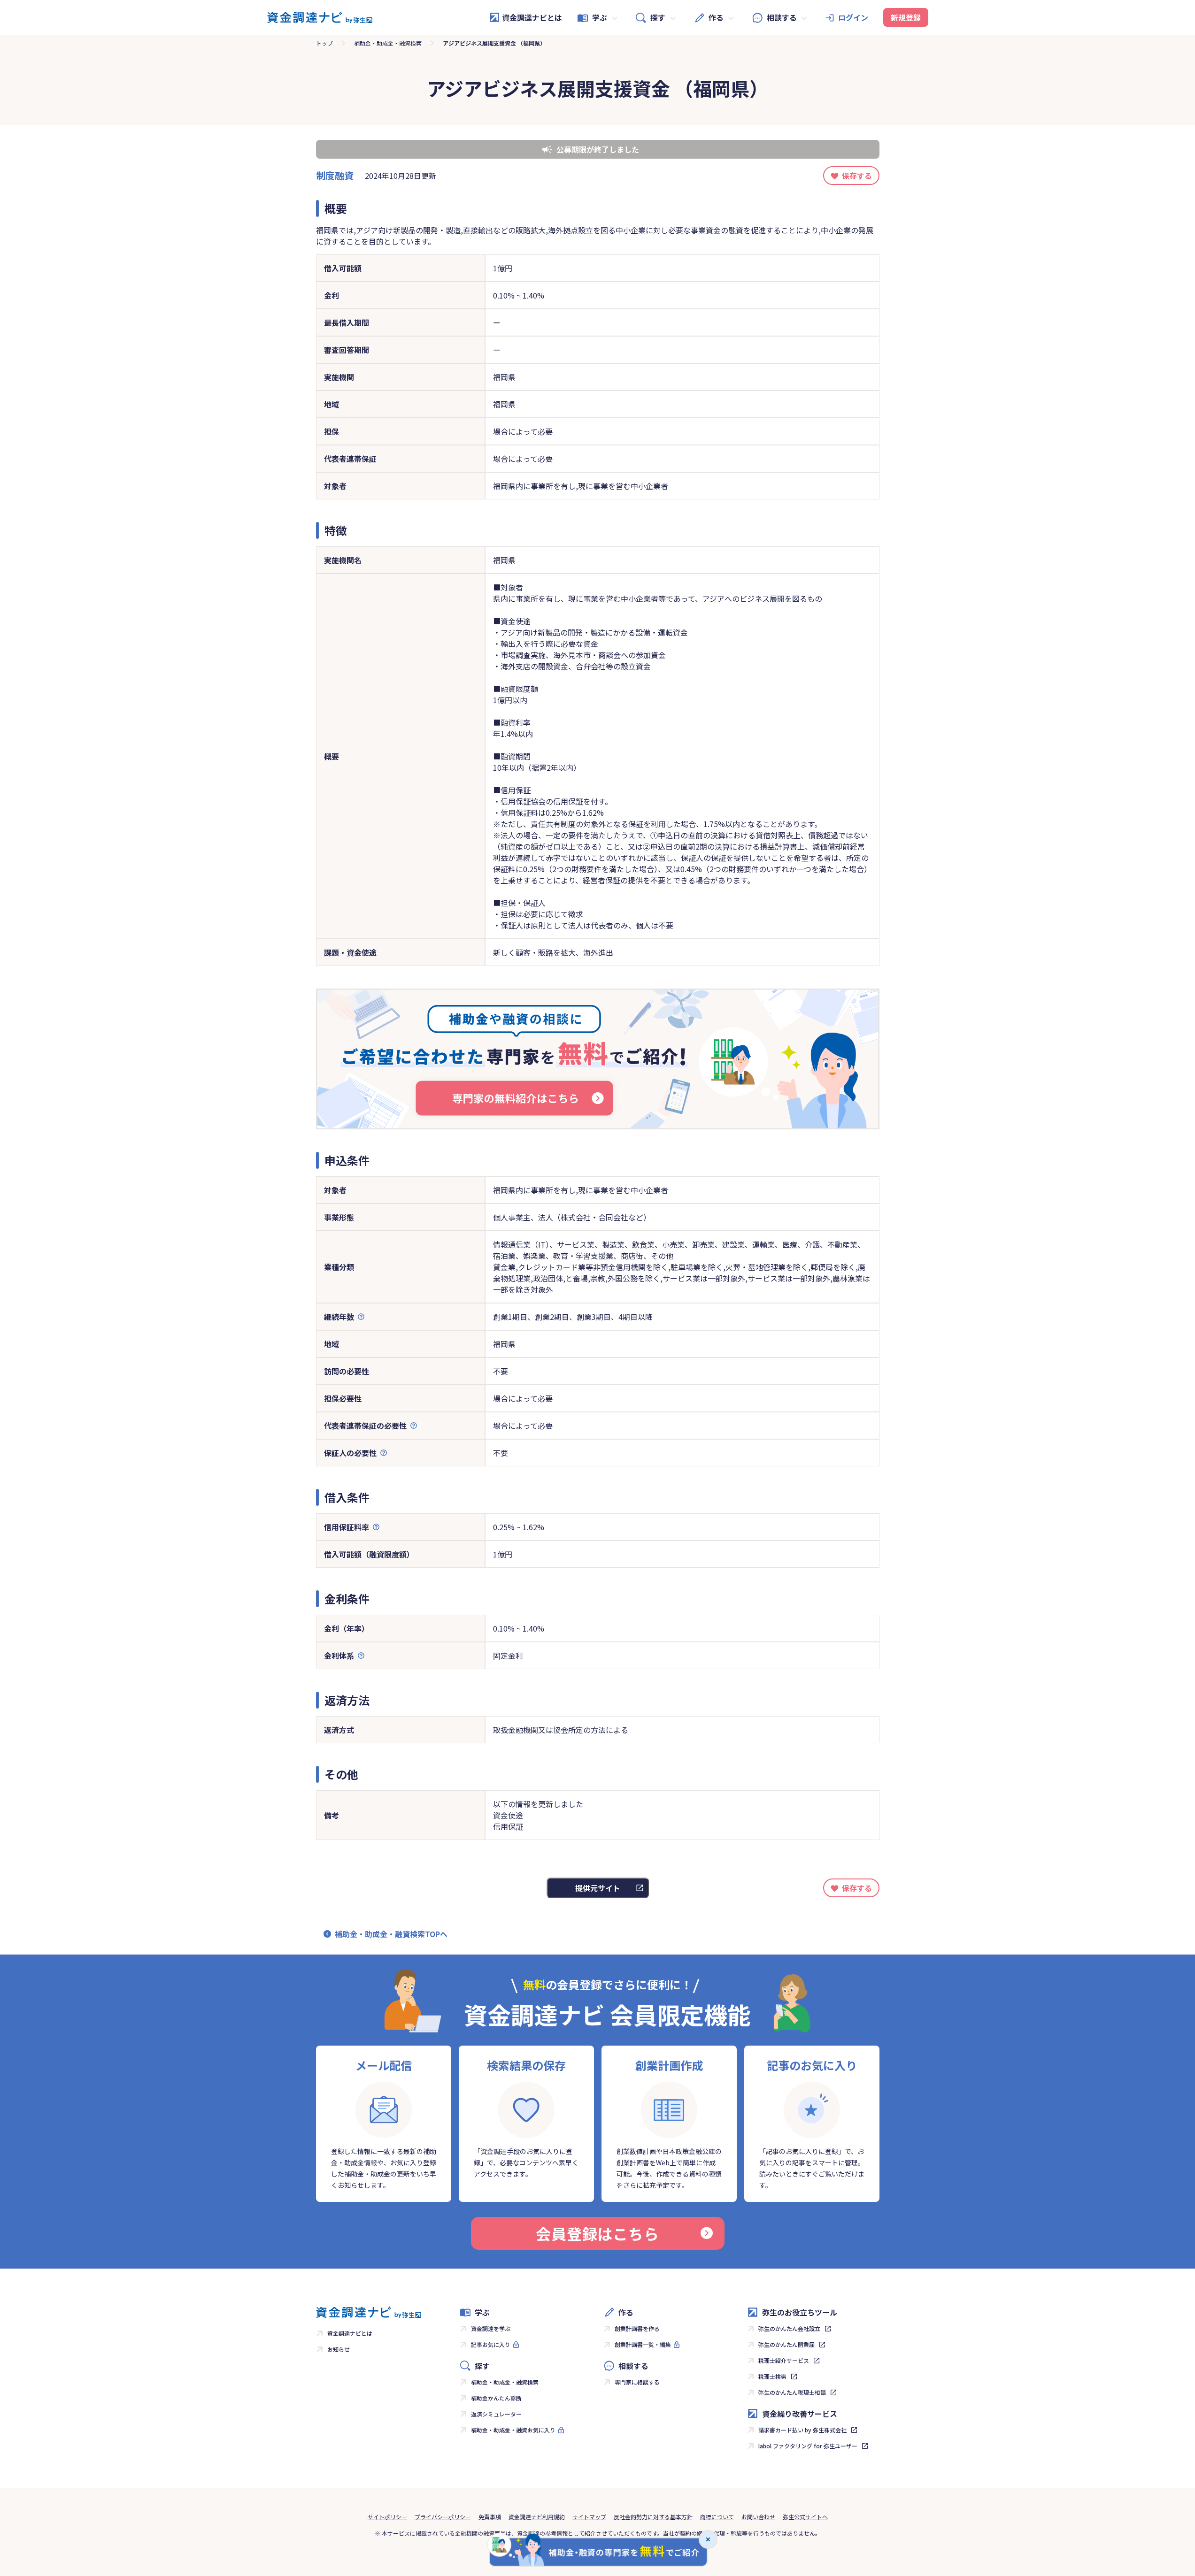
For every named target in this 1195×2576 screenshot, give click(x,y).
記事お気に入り (491, 2344)
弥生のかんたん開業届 (786, 2344)
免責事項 (490, 2517)
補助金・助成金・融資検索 (388, 43)
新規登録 (906, 17)
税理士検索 (772, 2376)
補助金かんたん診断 (496, 2398)
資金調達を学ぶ (491, 2328)
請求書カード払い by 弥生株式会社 (802, 2430)
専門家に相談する (637, 2382)
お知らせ (339, 2349)
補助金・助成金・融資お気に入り (513, 2430)
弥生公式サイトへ (805, 2517)
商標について (717, 2517)
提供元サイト (598, 1888)
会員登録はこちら (597, 2233)
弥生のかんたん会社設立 (789, 2328)
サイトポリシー (387, 2517)
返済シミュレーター (496, 2414)
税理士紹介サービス (784, 2360)
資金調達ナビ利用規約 (537, 2517)
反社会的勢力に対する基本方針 (653, 2517)
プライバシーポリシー (443, 2517)
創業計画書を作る (637, 2328)
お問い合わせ (758, 2517)
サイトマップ (589, 2517)
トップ (324, 43)
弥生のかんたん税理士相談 (792, 2392)
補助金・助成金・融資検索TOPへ (391, 1934)
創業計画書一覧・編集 (643, 2344)
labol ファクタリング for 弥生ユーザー (808, 2446)
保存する (857, 176)
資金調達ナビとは (532, 17)
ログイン (853, 17)
